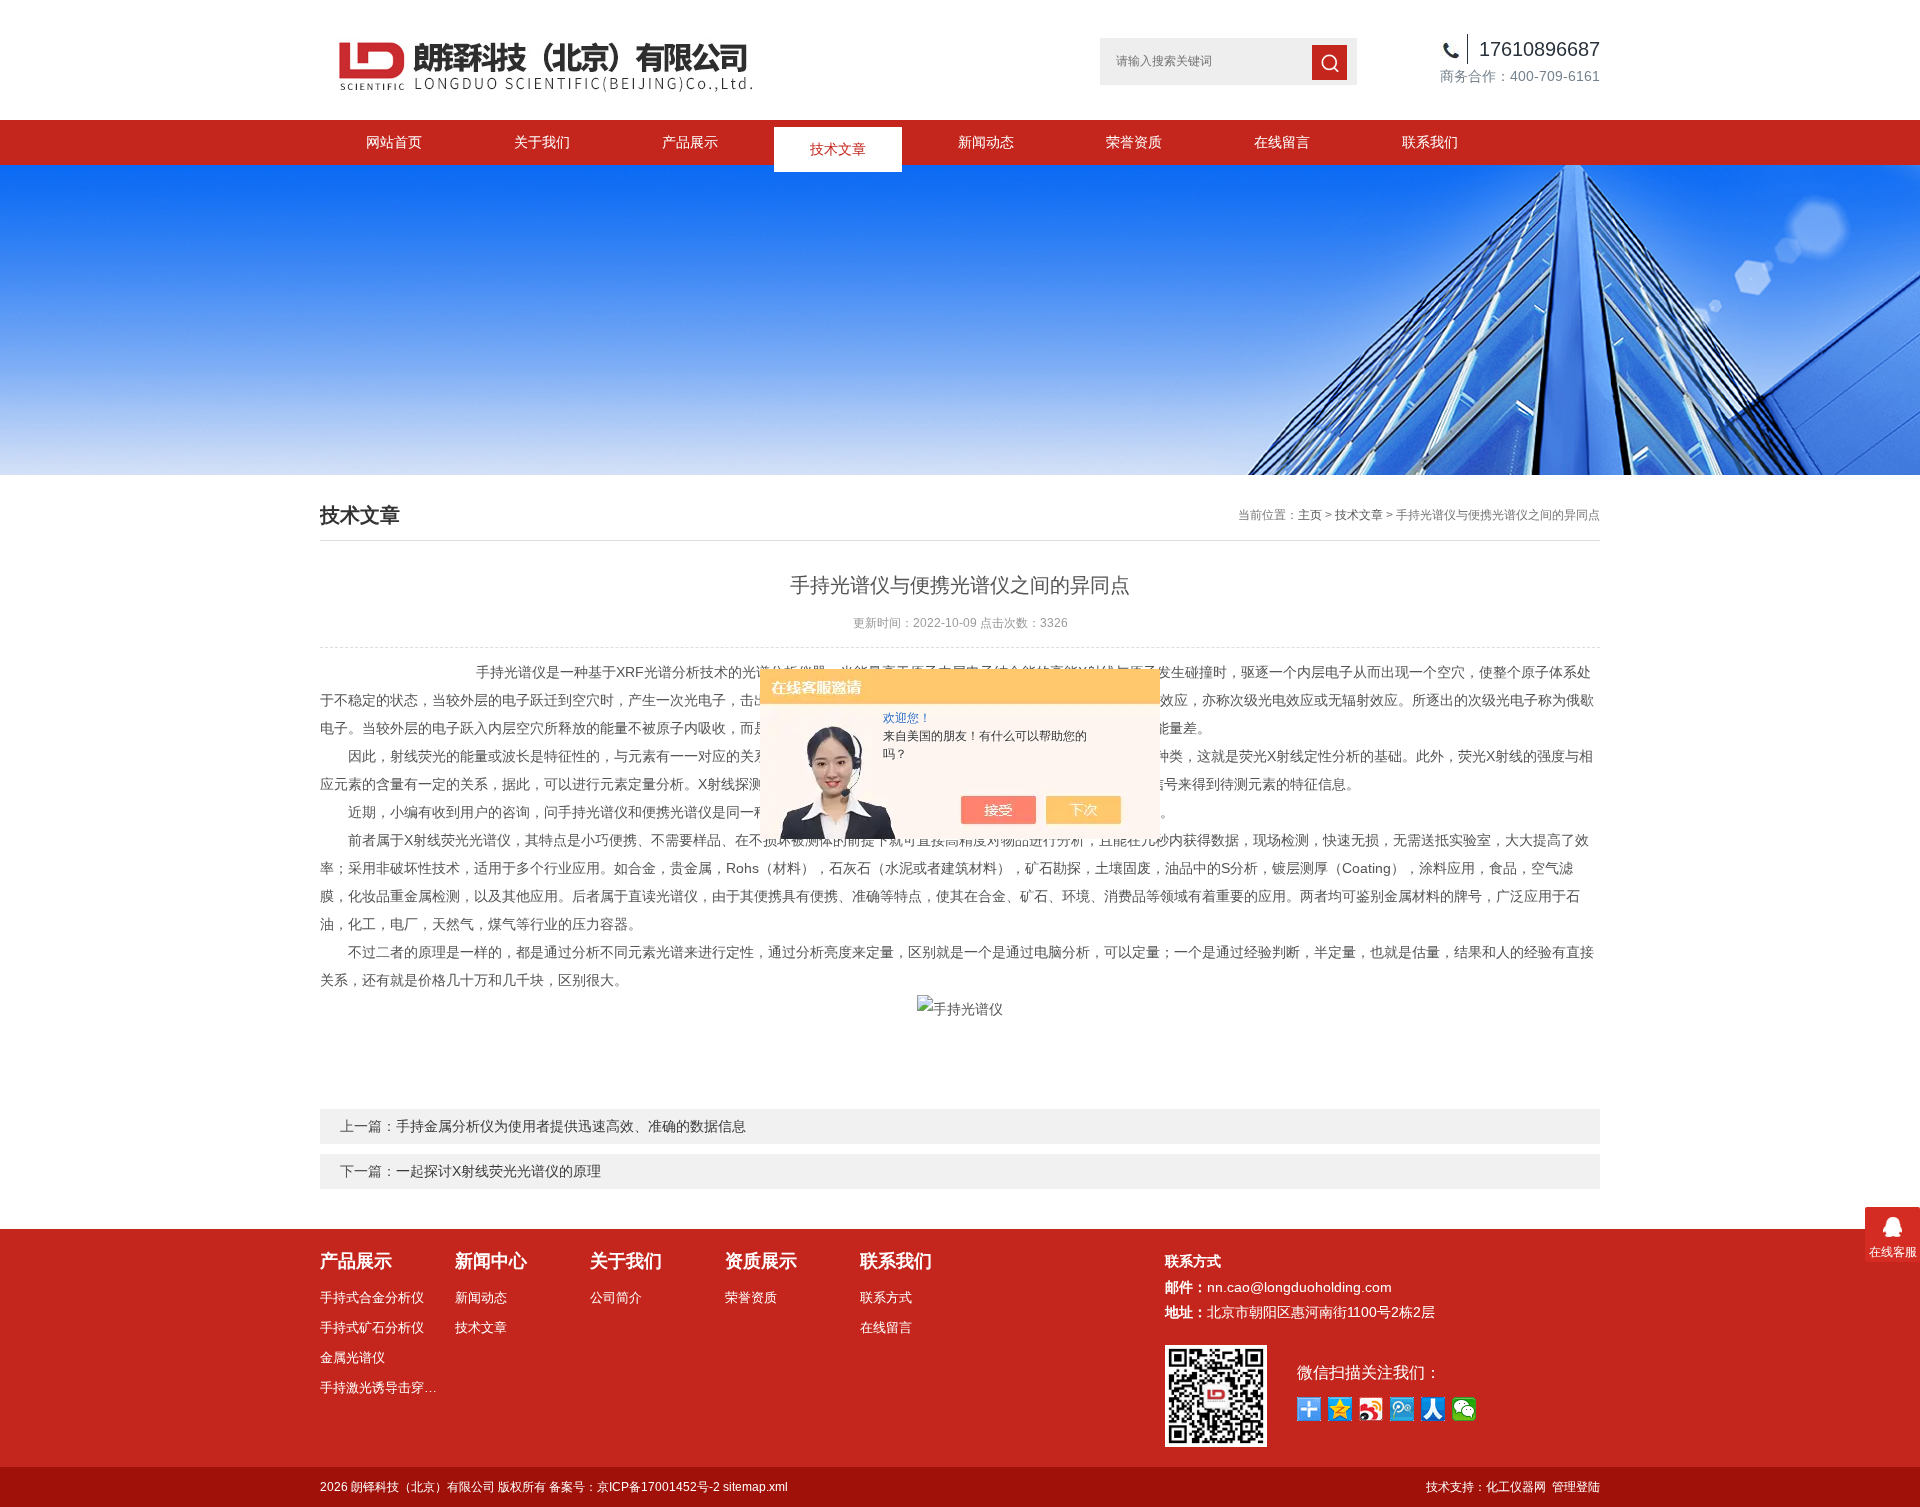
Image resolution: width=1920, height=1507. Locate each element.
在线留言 (1282, 142)
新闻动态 (986, 142)
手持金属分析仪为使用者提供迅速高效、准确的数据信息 (571, 1126)
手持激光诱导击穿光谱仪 (380, 1387)
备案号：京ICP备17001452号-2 (634, 1487)
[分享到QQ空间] (1340, 1409)
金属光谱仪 (352, 1357)
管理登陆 (1576, 1487)
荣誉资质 (1134, 142)
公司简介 (616, 1297)
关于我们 (542, 142)
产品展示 (690, 142)
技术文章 (838, 142)
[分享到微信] (1464, 1409)
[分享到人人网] (1433, 1409)
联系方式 (886, 1297)
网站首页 (394, 142)
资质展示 (761, 1261)
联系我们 (1430, 142)
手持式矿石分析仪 (372, 1327)
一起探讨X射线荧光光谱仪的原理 (498, 1171)
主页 (1310, 515)
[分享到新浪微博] (1371, 1409)
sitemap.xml (755, 1487)
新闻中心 (491, 1261)
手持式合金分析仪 (372, 1297)
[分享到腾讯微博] (1402, 1409)
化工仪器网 (1516, 1487)
